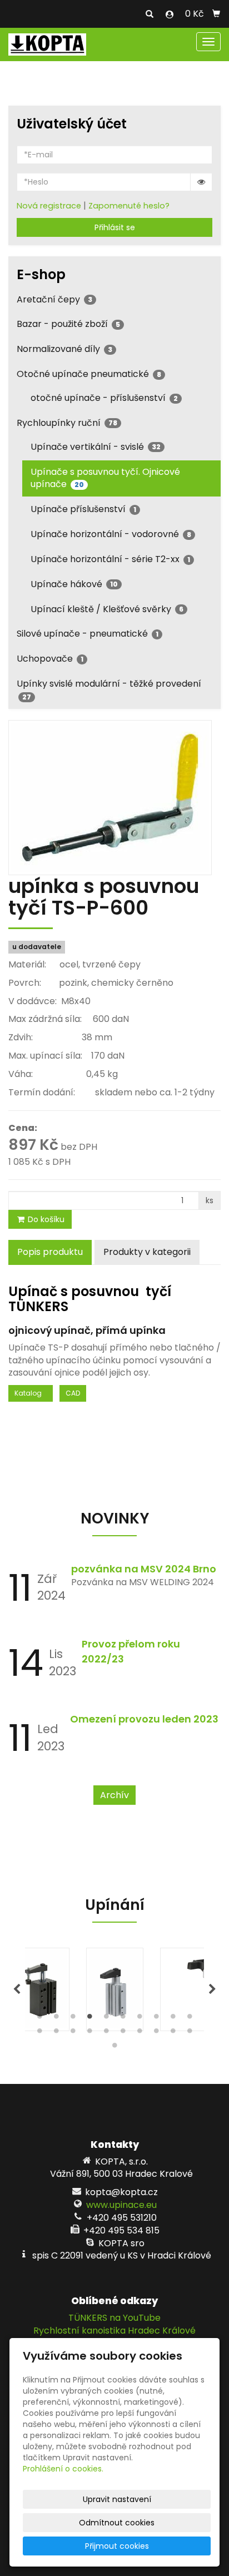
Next (212, 1989)
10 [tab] (190, 2019)
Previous (17, 1989)
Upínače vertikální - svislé (96, 447)
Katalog (31, 1393)
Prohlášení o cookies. (63, 2469)
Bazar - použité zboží (68, 324)
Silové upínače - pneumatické (88, 634)
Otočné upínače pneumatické (89, 374)
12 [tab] (56, 2033)
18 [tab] (156, 2033)
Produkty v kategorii (147, 1252)
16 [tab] (123, 2033)
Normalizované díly (64, 349)
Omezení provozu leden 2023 (144, 1719)
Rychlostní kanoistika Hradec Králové (114, 2331)
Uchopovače (50, 659)
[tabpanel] (115, 1989)
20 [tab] (190, 2033)
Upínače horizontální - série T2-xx (110, 559)
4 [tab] (89, 2019)
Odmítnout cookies (117, 2523)
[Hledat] (150, 14)
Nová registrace (49, 206)
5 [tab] (106, 2019)
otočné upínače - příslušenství (104, 398)
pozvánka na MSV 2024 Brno (144, 1569)
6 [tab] (123, 2019)
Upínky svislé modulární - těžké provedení (109, 689)
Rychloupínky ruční (67, 423)
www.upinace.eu (121, 2205)
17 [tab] (140, 2033)
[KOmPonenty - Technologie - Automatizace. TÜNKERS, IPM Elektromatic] (47, 44)
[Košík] (216, 14)
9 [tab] (173, 2019)
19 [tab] (173, 2033)
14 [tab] (89, 2033)
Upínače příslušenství (83, 509)
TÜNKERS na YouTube (114, 2318)
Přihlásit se (115, 227)
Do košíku (45, 1219)
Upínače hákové (74, 584)
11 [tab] (39, 2033)
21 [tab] (114, 2048)
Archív (114, 1795)
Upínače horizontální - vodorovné (111, 534)
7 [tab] (140, 2019)
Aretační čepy (54, 299)
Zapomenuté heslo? (129, 206)
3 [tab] (73, 2019)
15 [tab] (106, 2033)
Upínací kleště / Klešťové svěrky (107, 609)
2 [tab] (56, 2019)
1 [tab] (39, 2019)
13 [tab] (73, 2033)
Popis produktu (50, 1252)
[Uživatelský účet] (170, 14)
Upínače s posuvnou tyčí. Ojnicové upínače (105, 478)
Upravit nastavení (117, 2499)
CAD (73, 1393)
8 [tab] (156, 2019)
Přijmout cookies (117, 2546)
